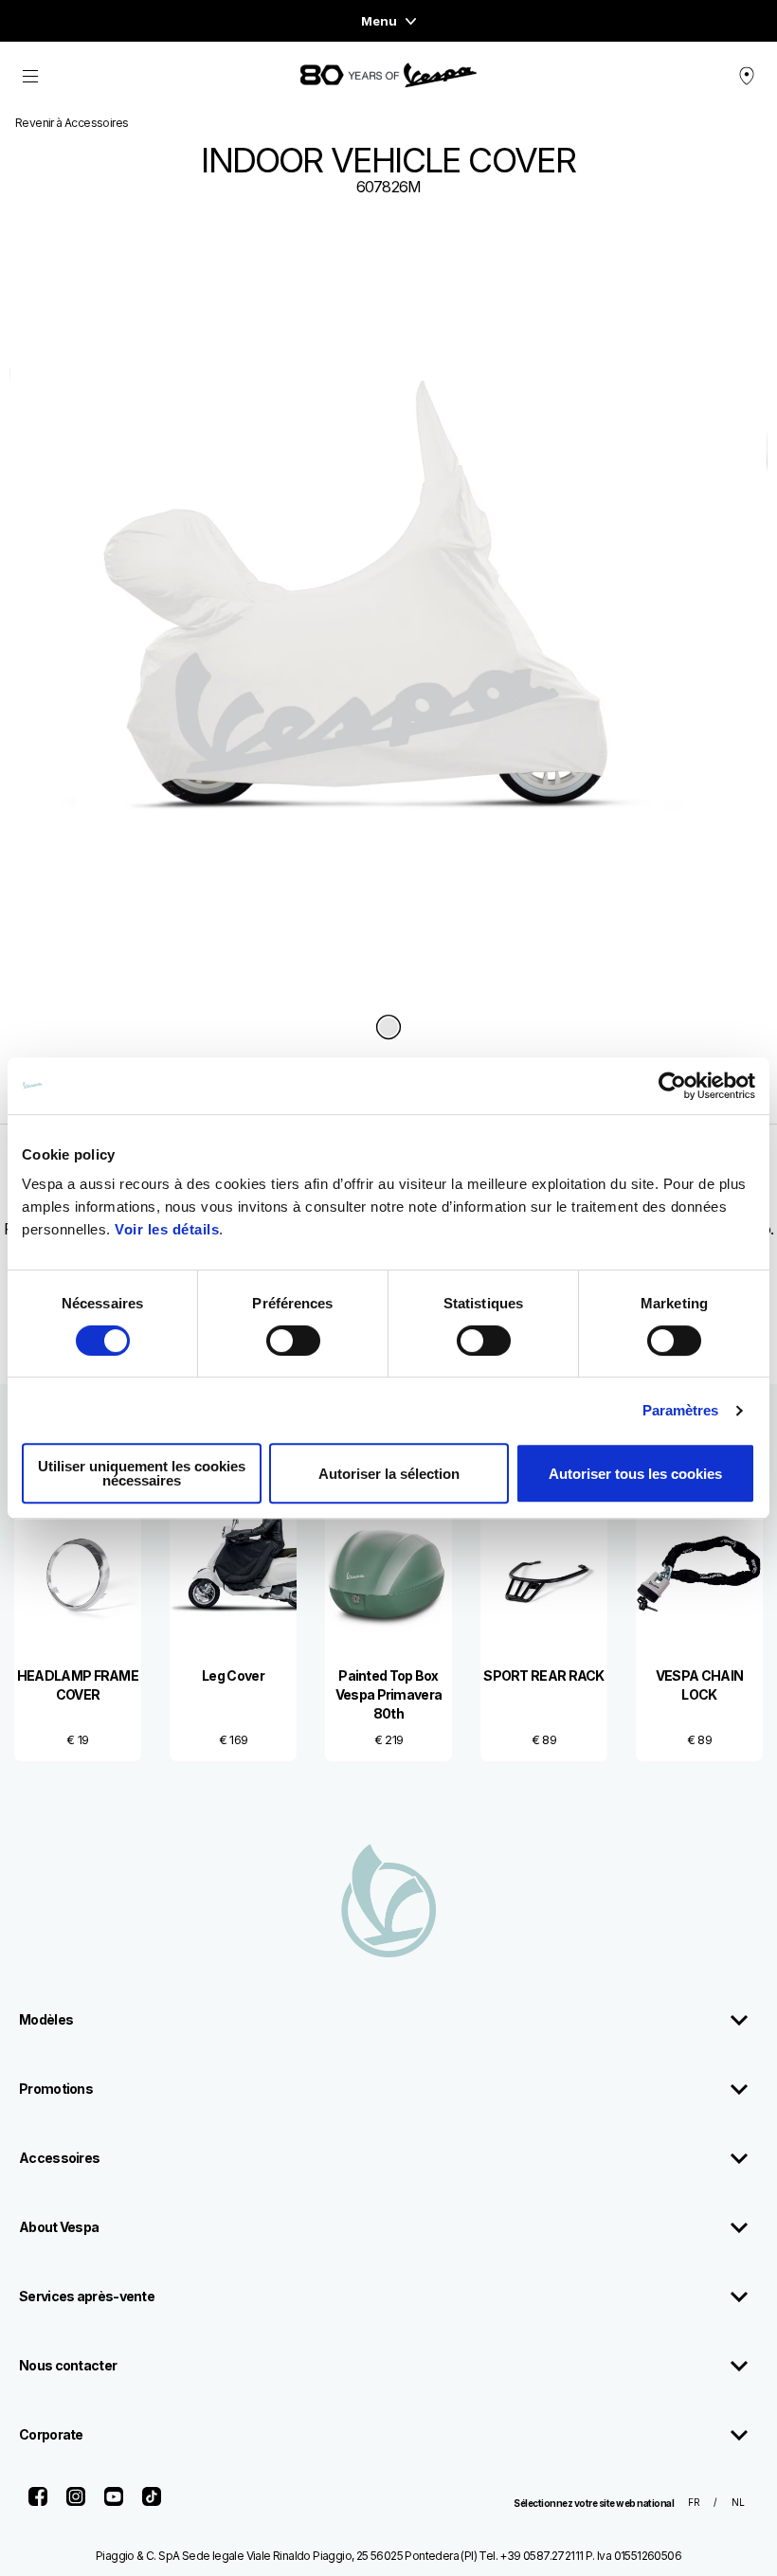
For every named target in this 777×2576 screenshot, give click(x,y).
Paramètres (681, 1410)
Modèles (46, 2019)
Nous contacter (68, 2365)
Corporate (51, 2434)
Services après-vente (87, 2296)
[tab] (388, 1028)
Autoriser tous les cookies (635, 1474)
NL (738, 2502)
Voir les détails (167, 1229)
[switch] (293, 1341)
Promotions (56, 2089)
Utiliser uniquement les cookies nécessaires (142, 1473)
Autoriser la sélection (389, 1474)
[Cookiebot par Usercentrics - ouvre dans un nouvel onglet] (672, 1086)
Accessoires (59, 2158)
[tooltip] (388, 1028)
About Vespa (59, 2227)
